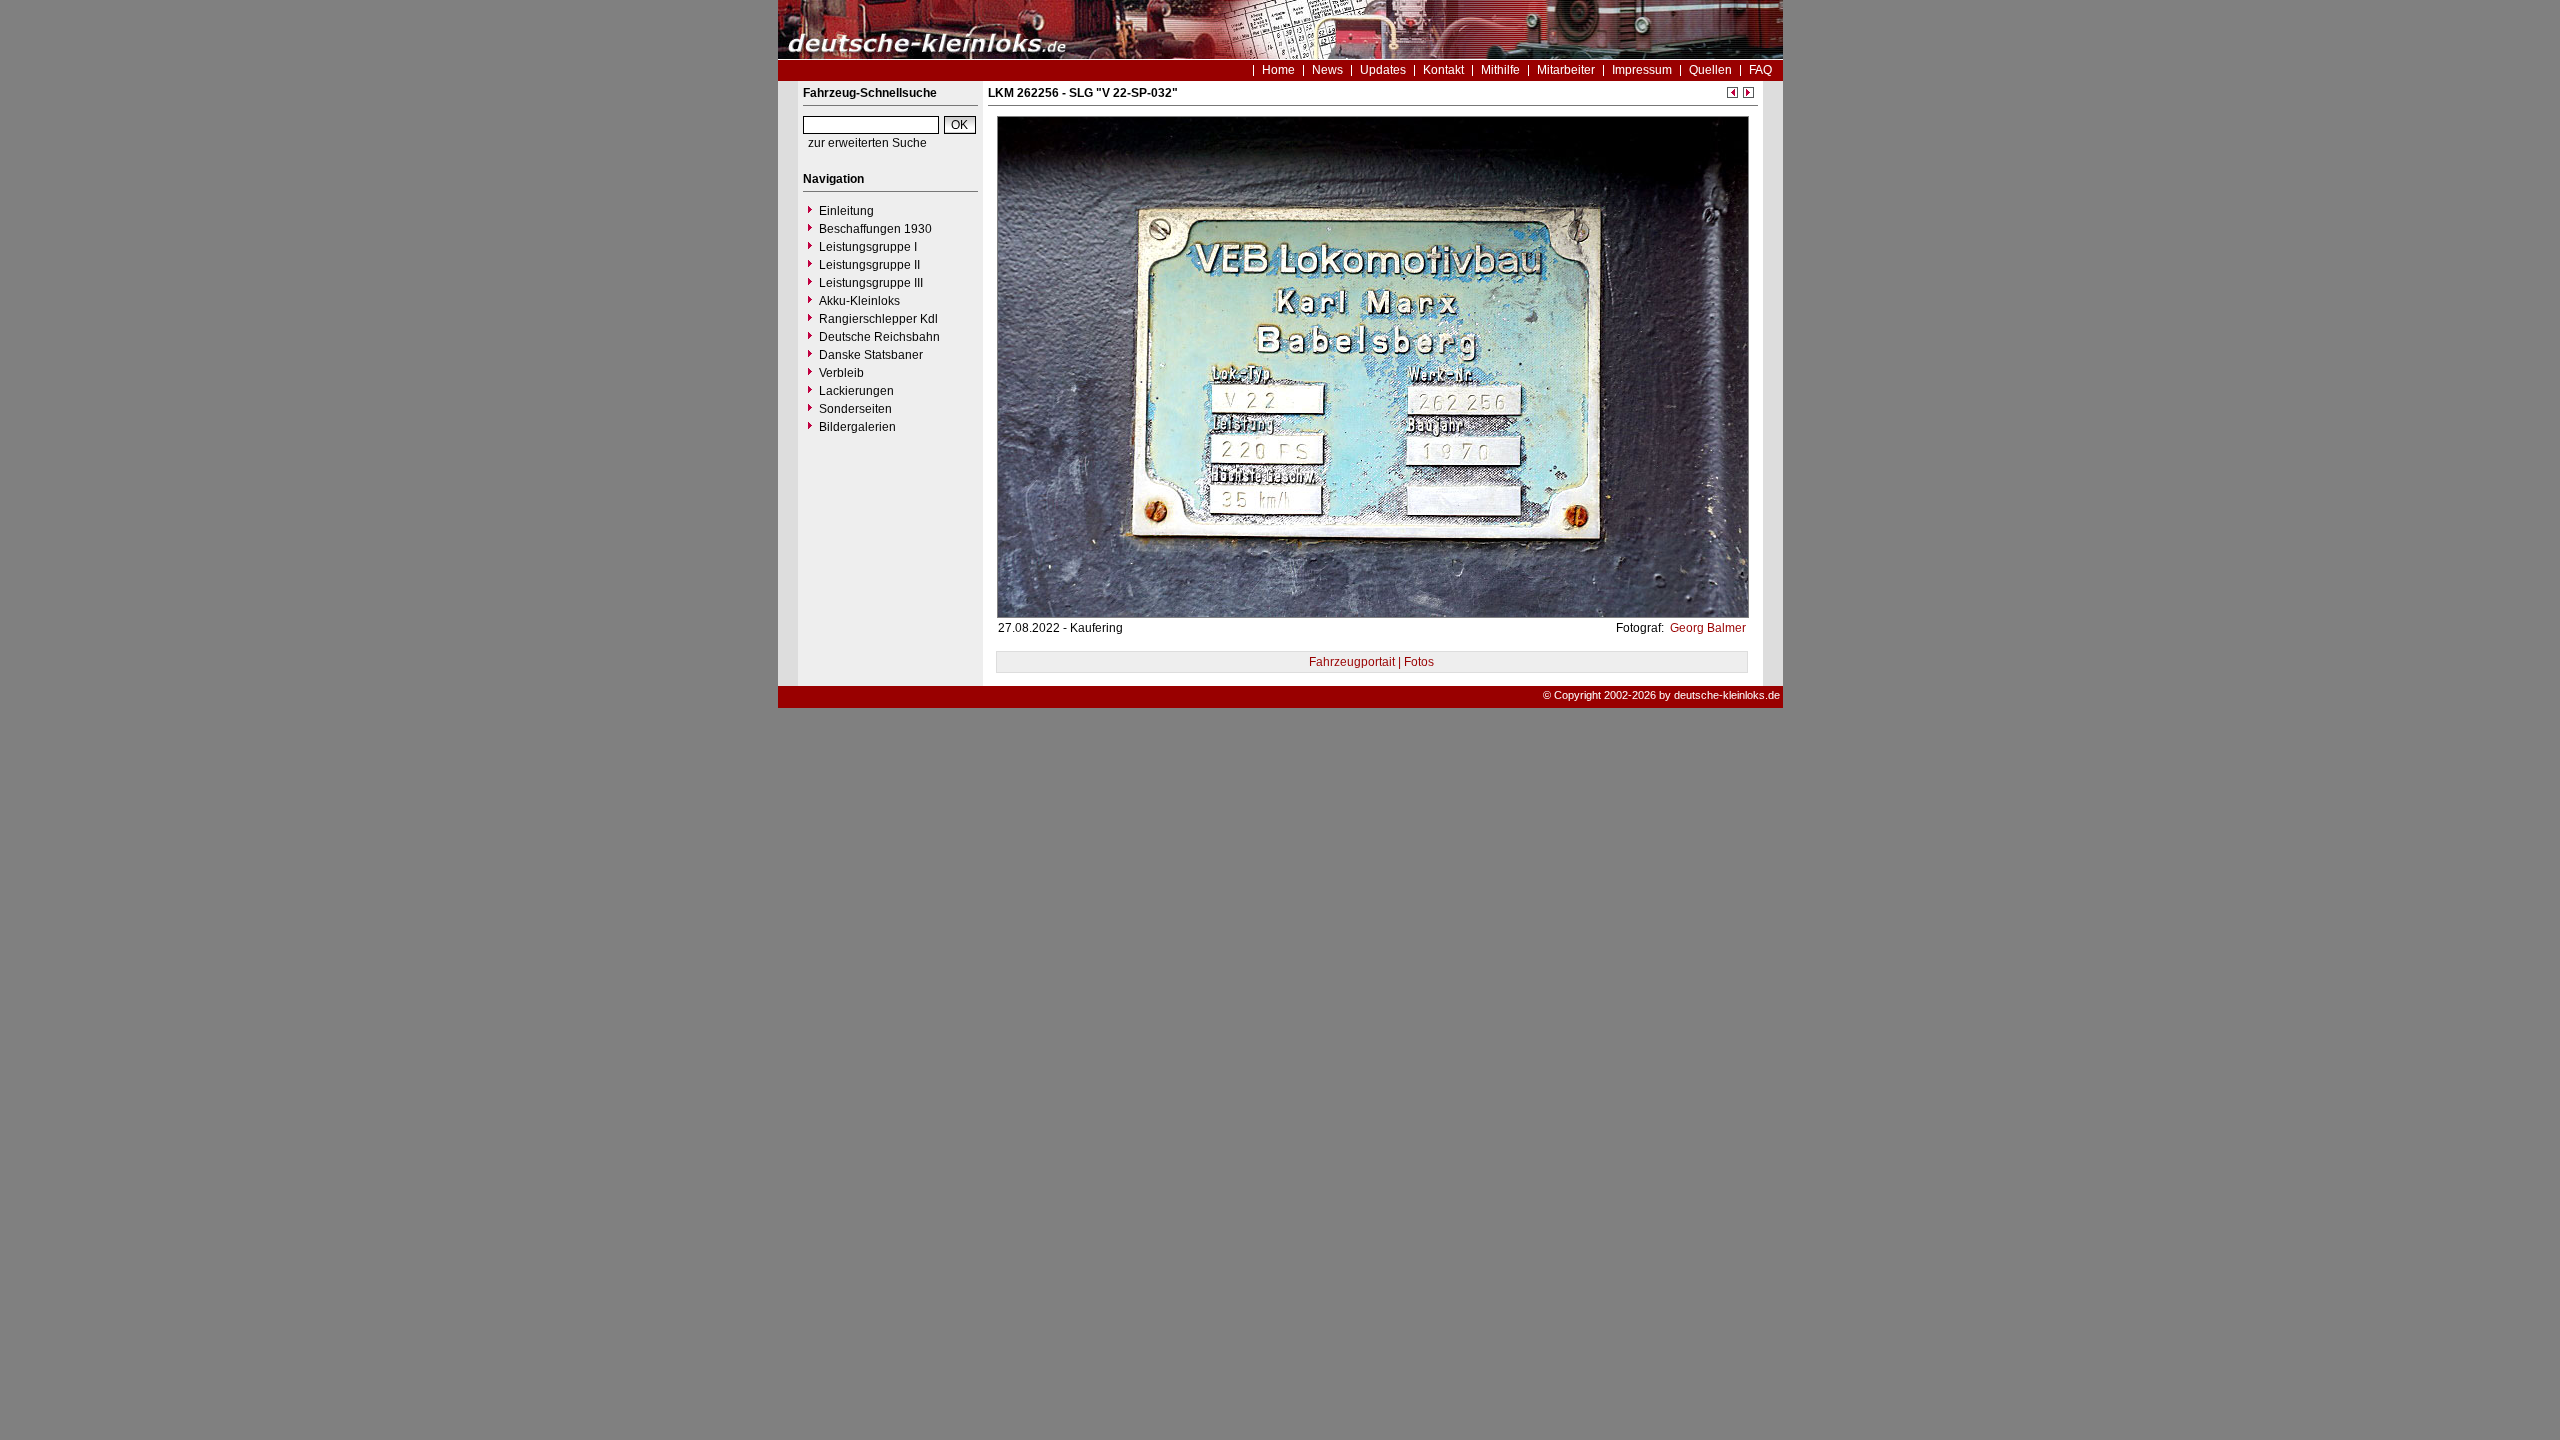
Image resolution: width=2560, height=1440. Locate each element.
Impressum (1642, 70)
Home (1278, 70)
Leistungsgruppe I (868, 247)
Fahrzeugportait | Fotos (1371, 662)
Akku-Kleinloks (859, 301)
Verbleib (841, 373)
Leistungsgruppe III (871, 283)
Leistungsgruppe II (869, 265)
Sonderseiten (855, 409)
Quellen (1710, 70)
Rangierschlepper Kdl (878, 319)
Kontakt (1443, 70)
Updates (1383, 70)
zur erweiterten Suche (867, 143)
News (1327, 70)
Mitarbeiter (1566, 70)
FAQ (1760, 70)
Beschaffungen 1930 (875, 229)
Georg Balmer (1706, 628)
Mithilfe (1500, 70)
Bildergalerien (857, 427)
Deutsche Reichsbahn (879, 337)
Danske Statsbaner (871, 355)
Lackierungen (856, 391)
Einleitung (846, 211)
